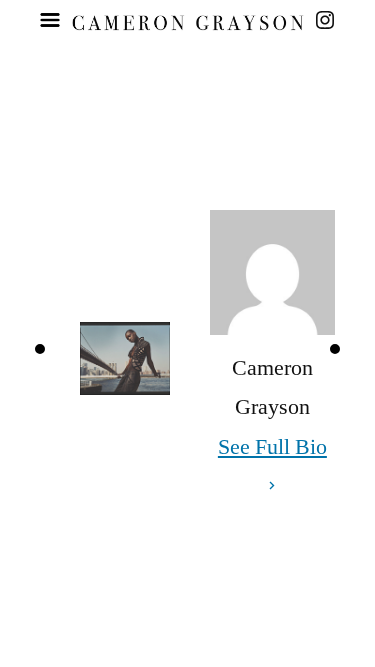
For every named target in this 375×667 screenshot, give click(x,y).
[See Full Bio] (272, 487)
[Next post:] (335, 349)
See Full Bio (272, 447)
